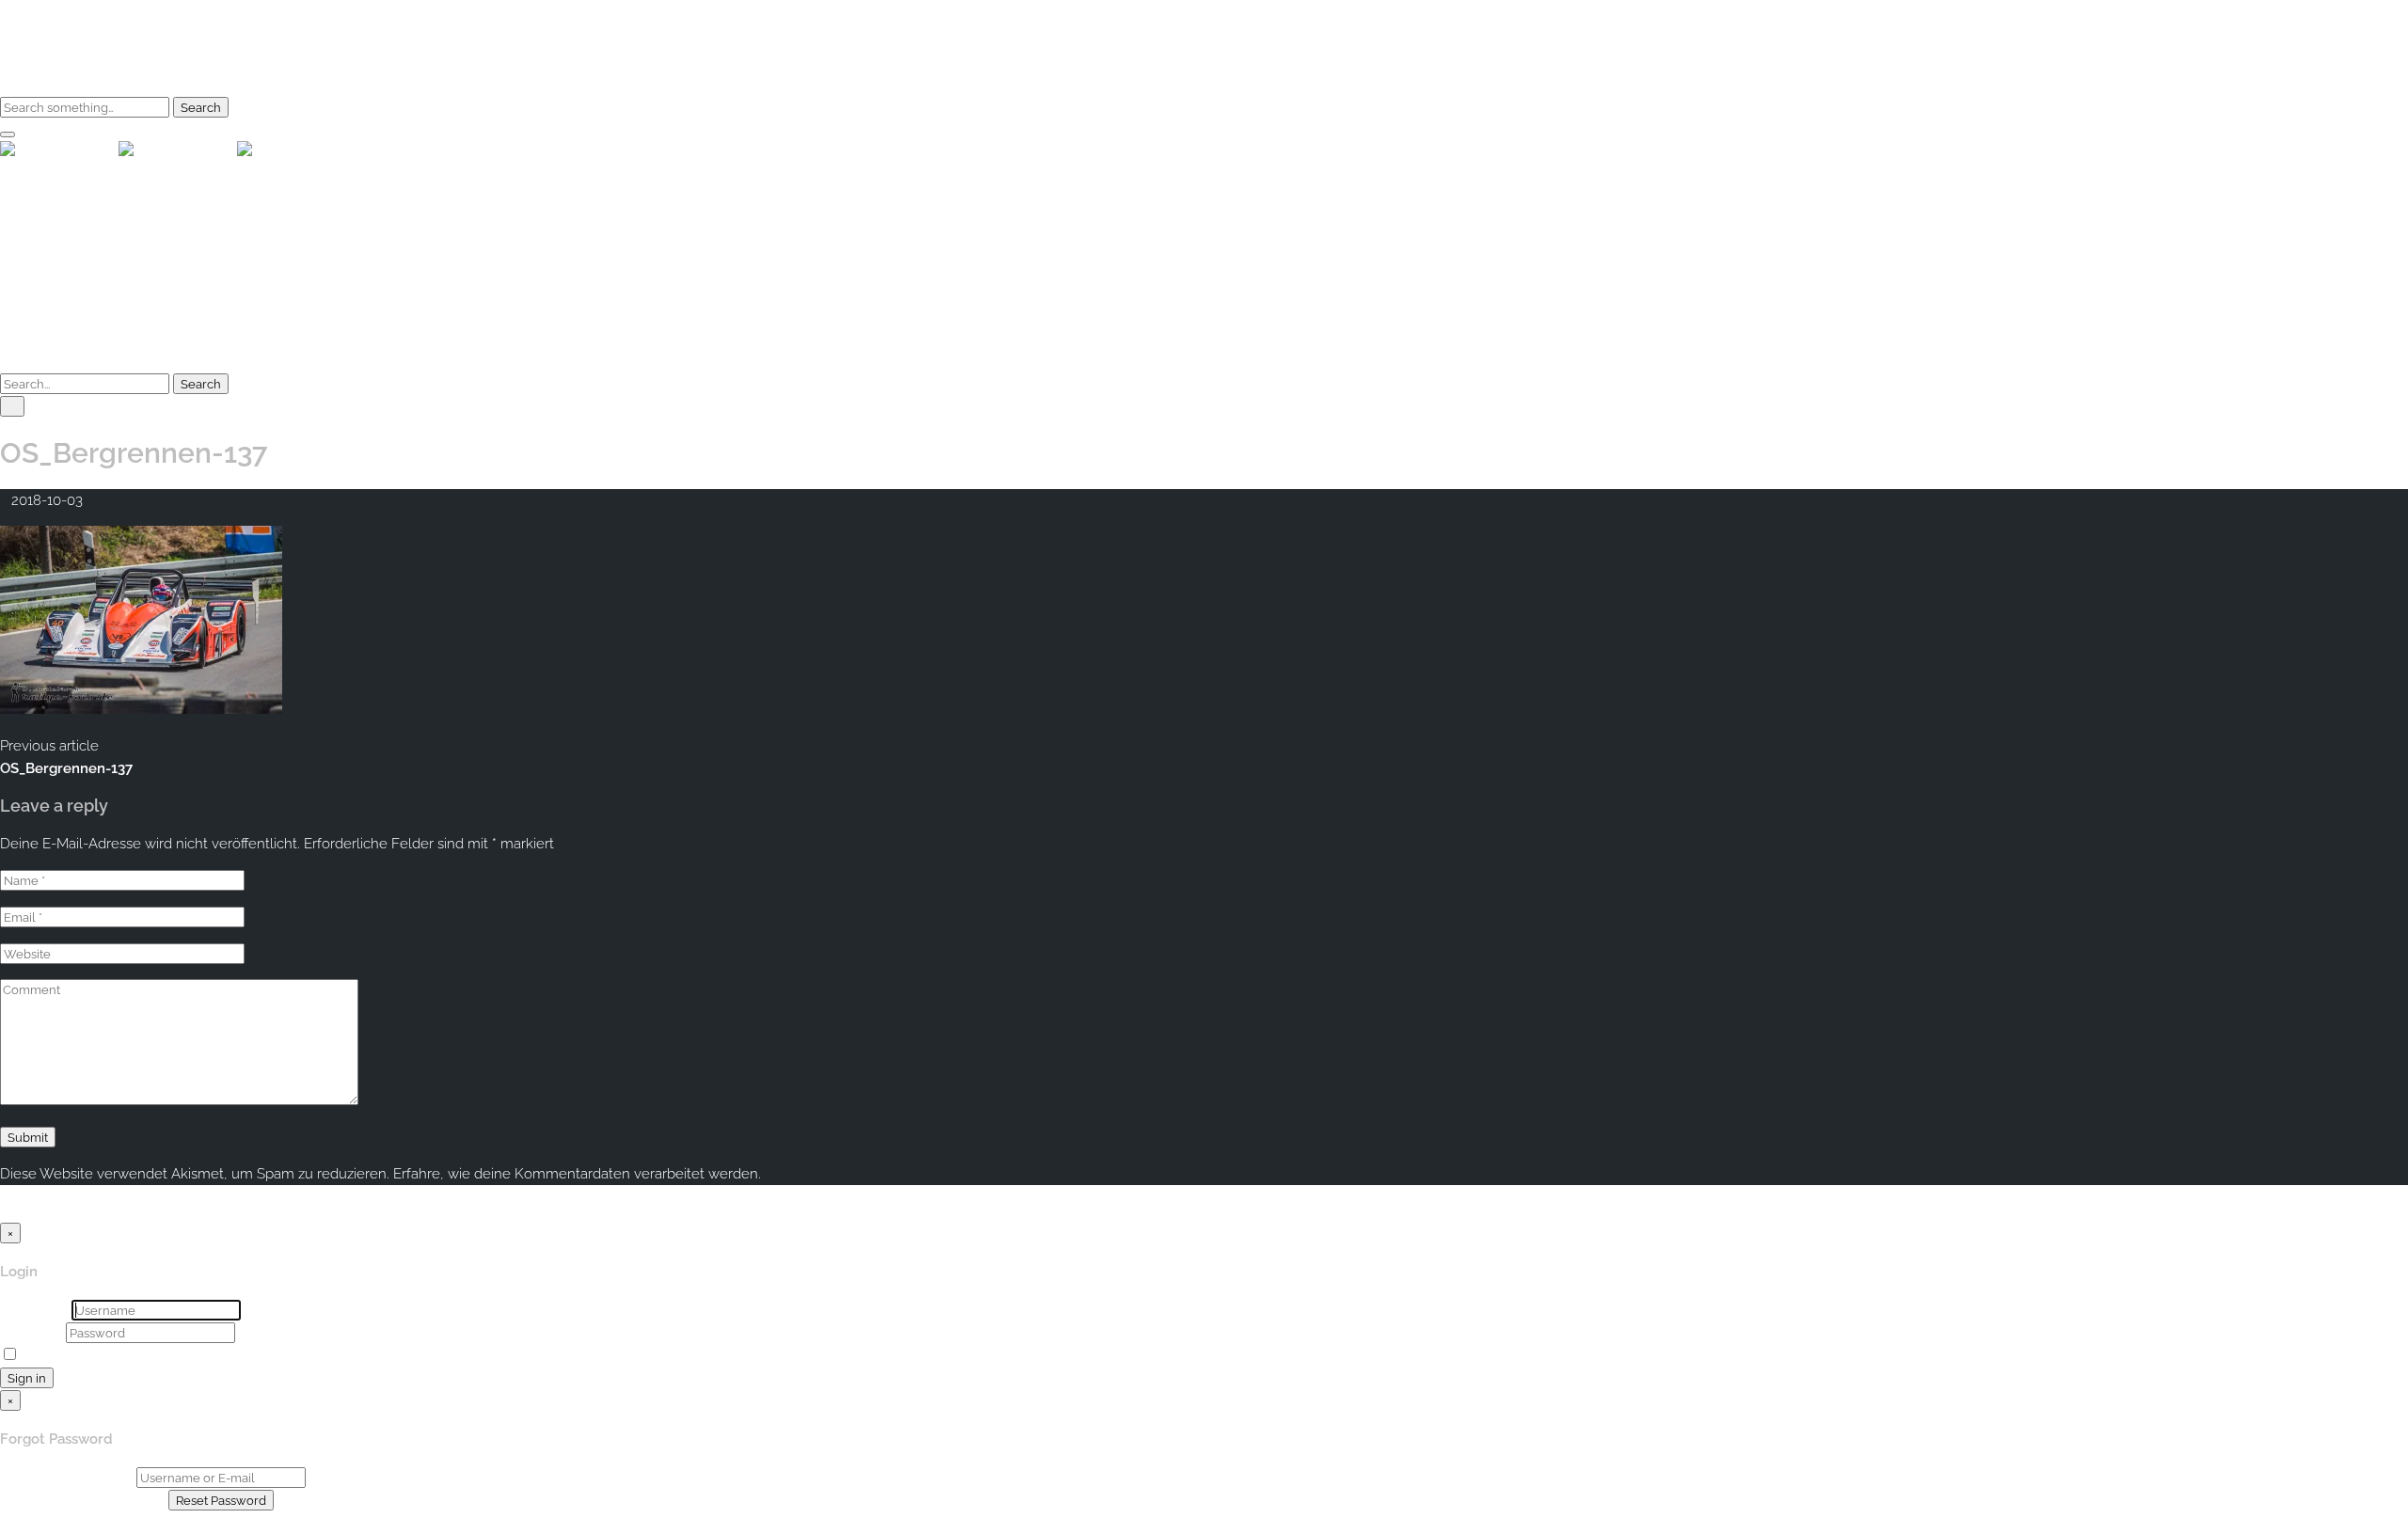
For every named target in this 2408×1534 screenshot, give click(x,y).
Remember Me (70, 1355)
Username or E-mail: (66, 1478)
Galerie (72, 48)
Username (34, 1310)
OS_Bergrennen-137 (66, 768)
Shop (66, 71)
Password (31, 1333)
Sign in (27, 1378)
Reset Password (221, 1500)
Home (69, 25)
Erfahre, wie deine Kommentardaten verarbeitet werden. (577, 1174)
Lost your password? (2341, 1355)
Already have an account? (84, 1500)
